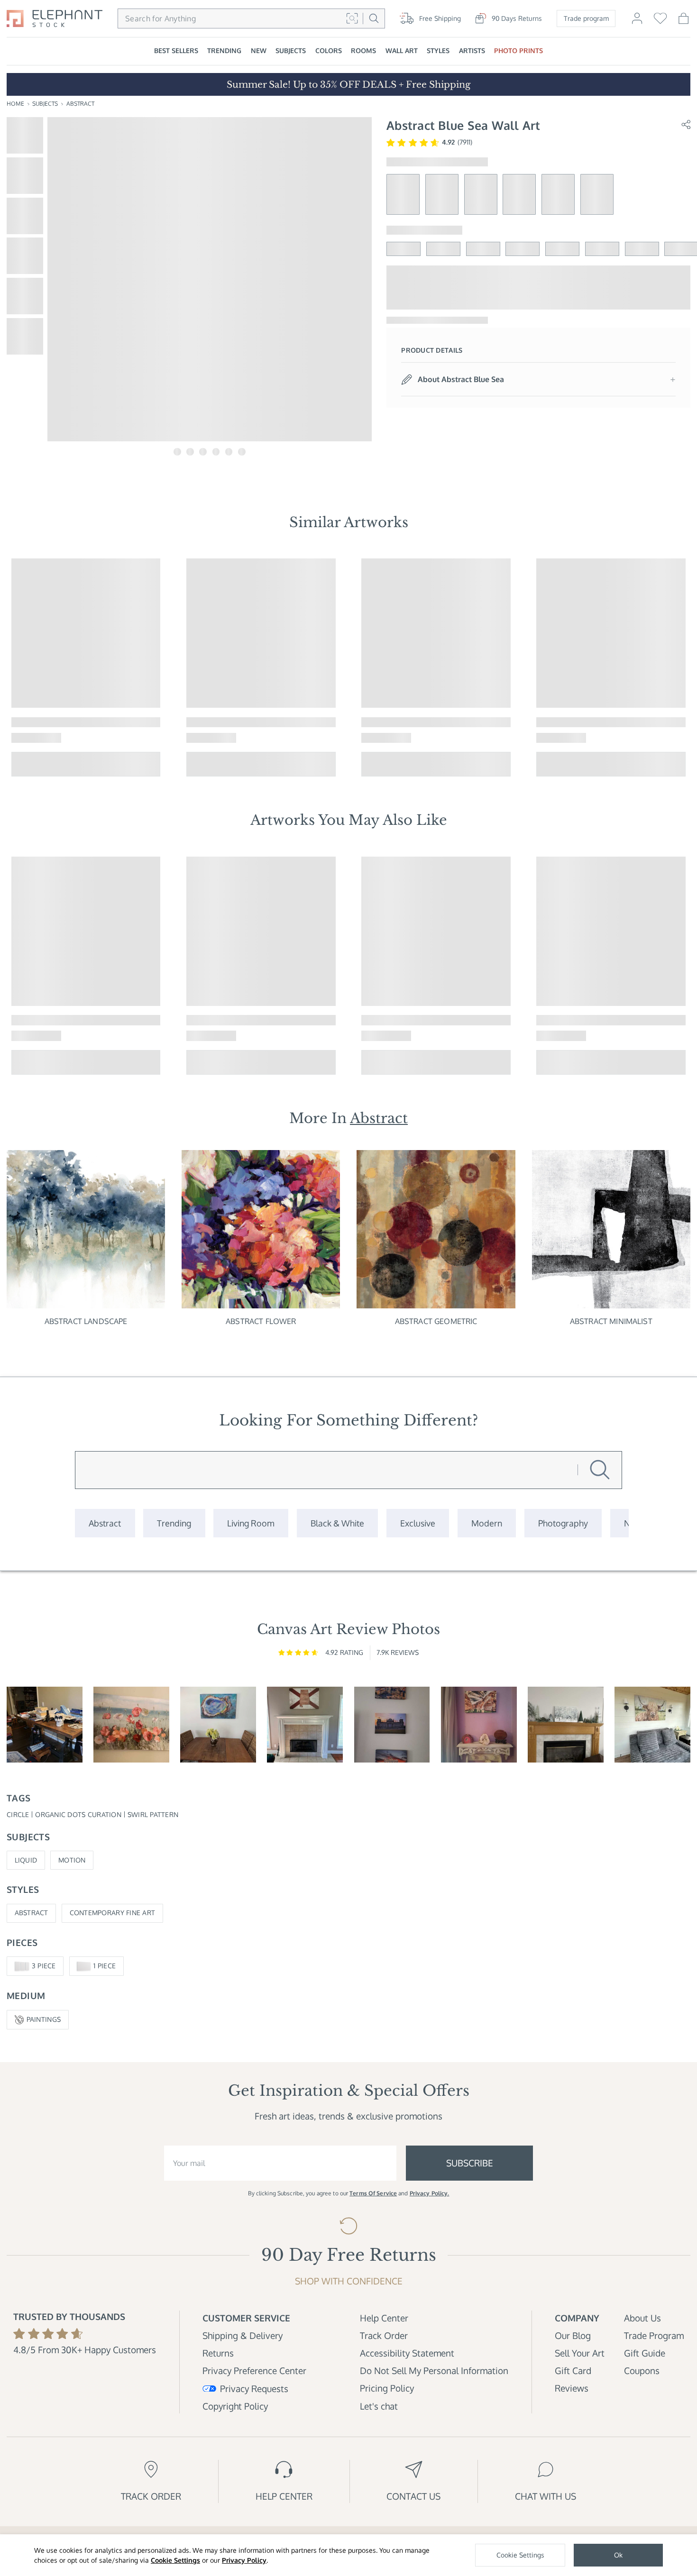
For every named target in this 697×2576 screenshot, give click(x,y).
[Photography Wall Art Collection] (563, 1523)
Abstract (80, 104)
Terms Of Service (373, 2193)
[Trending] (174, 1523)
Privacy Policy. (430, 2193)
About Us (642, 2318)
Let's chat (379, 2406)
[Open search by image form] (352, 18)
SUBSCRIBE (470, 2163)
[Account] (637, 23)
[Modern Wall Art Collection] (487, 1523)
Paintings (44, 2019)
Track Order (384, 2335)
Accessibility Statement (407, 2353)
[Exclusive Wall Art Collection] (418, 1523)
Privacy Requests (254, 2389)
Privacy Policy (244, 2560)
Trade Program (654, 2335)
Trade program (586, 18)
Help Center (384, 2318)
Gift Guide (645, 2353)
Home (15, 104)
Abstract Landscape (86, 1321)
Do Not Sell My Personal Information (434, 2370)
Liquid (26, 1860)
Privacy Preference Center (254, 2370)
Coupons (642, 2370)
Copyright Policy (235, 2406)
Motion (72, 1860)
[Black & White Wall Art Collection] (337, 1523)
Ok (618, 2555)
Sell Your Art (580, 2353)
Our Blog (573, 2335)
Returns (218, 2353)
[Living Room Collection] (251, 1523)
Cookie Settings (175, 2560)
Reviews (572, 2388)
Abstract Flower (261, 1321)
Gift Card (573, 2370)
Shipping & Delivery (243, 2335)
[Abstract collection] (105, 1523)
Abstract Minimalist (611, 1321)
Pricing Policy (387, 2388)
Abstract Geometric (436, 1321)
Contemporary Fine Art (113, 1913)
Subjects (45, 104)
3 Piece (44, 1966)
